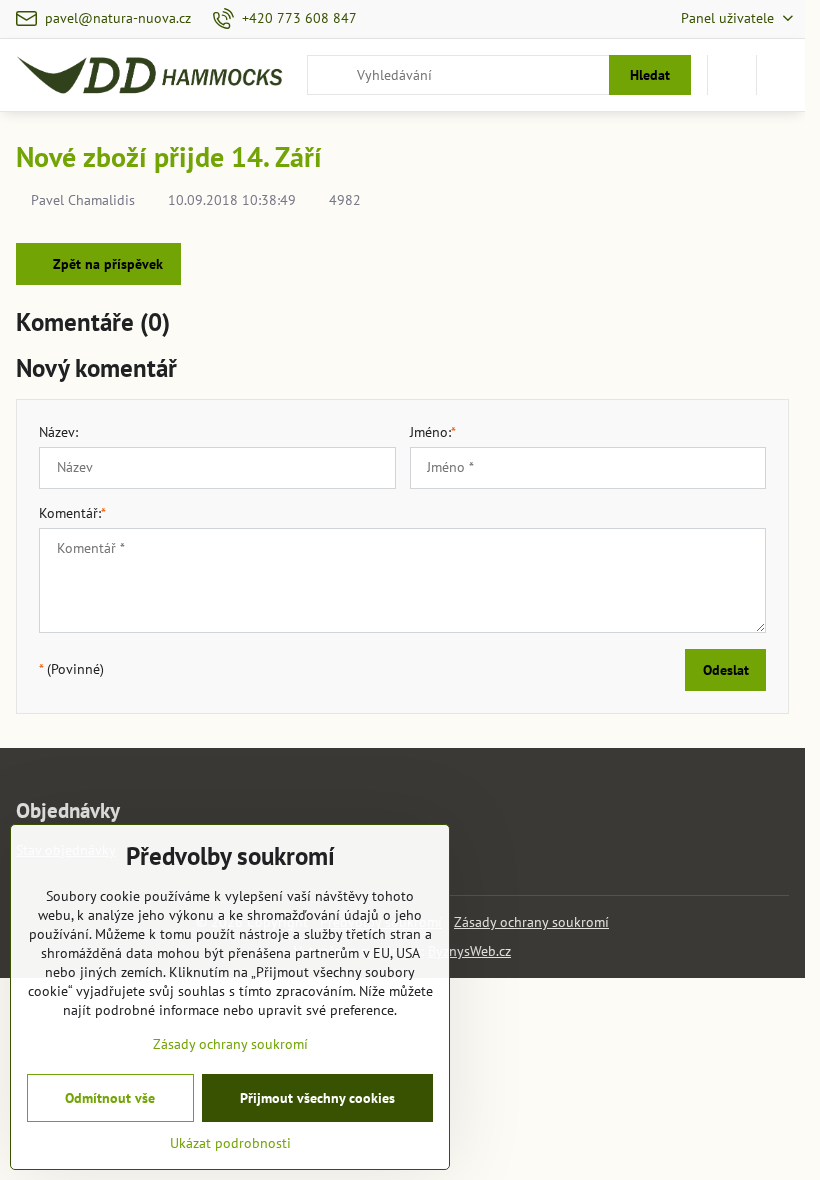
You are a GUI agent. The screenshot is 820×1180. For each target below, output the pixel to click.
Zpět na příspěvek (106, 264)
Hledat (650, 75)
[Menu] (781, 75)
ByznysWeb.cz (469, 951)
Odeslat (726, 670)
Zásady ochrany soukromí (531, 922)
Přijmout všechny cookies (317, 1098)
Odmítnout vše (110, 1098)
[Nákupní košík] (732, 75)
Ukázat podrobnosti (230, 1143)
